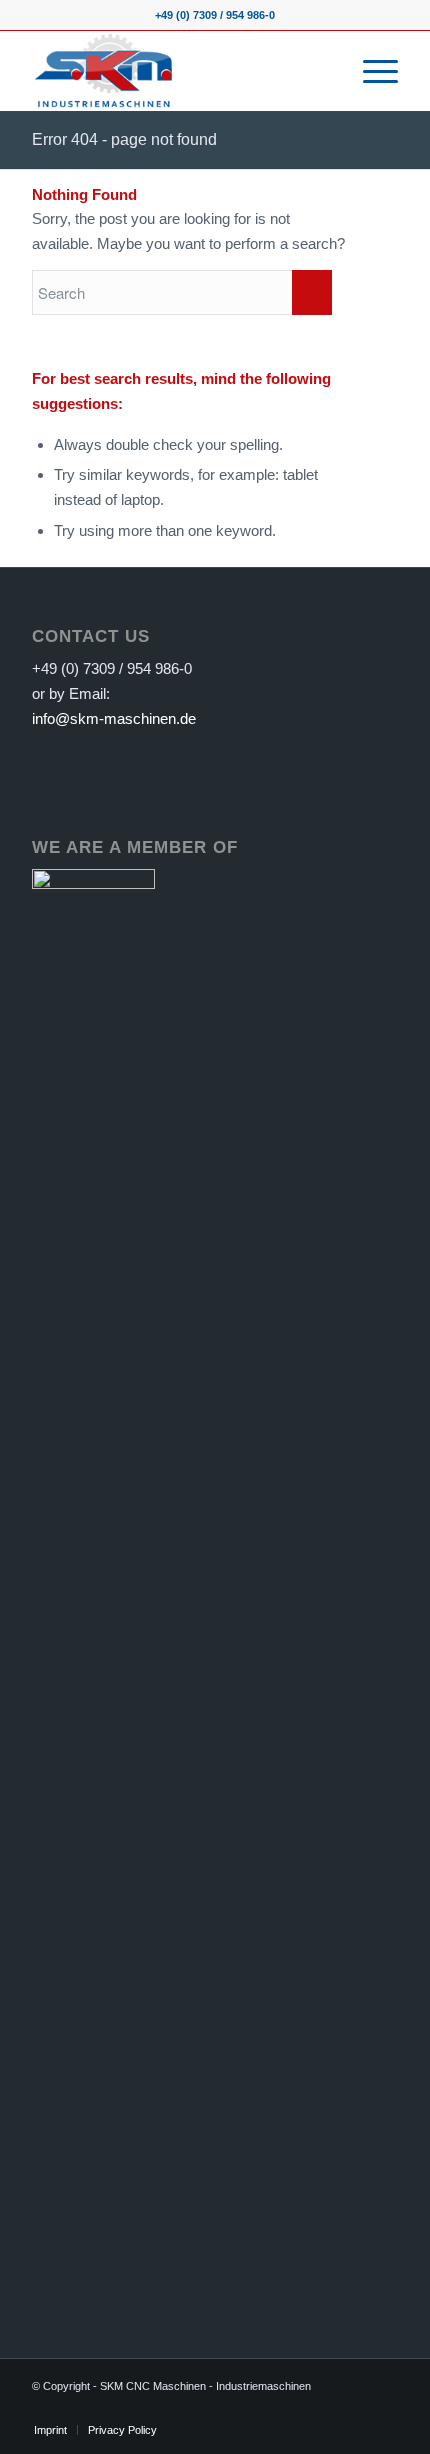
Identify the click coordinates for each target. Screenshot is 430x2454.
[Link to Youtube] (107, 2409)
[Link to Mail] (137, 2409)
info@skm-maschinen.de (114, 718)
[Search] (323, 71)
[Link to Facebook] (77, 2409)
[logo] (178, 71)
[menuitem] (323, 71)
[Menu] (370, 71)
